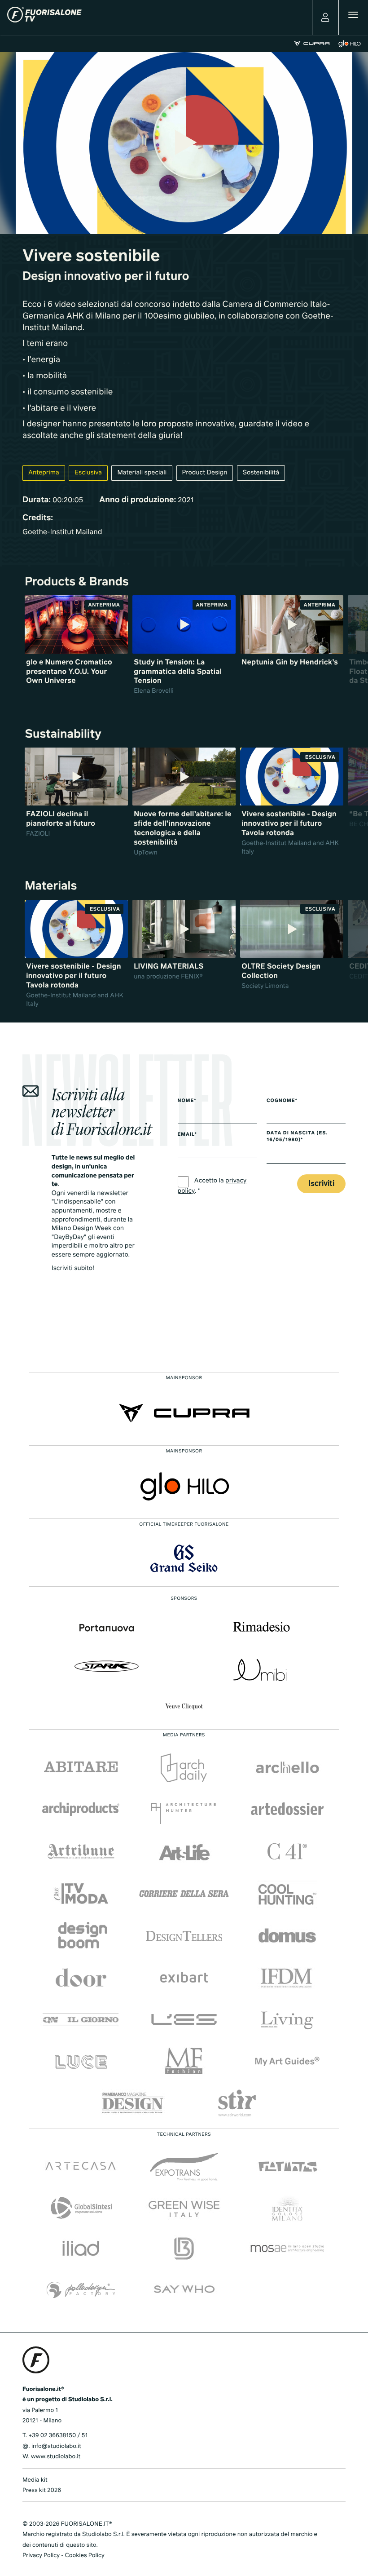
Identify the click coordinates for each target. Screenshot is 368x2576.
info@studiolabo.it (56, 2446)
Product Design (205, 473)
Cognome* (282, 1101)
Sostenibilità (261, 473)
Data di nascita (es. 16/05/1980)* (297, 1137)
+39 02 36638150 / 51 (58, 2436)
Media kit (35, 2480)
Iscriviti (321, 1184)
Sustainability (63, 735)
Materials (51, 886)
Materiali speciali (142, 473)
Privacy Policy (41, 2556)
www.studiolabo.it (56, 2457)
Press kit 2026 (42, 2490)
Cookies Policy (84, 2556)
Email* (187, 1135)
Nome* (187, 1101)
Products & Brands (77, 582)
